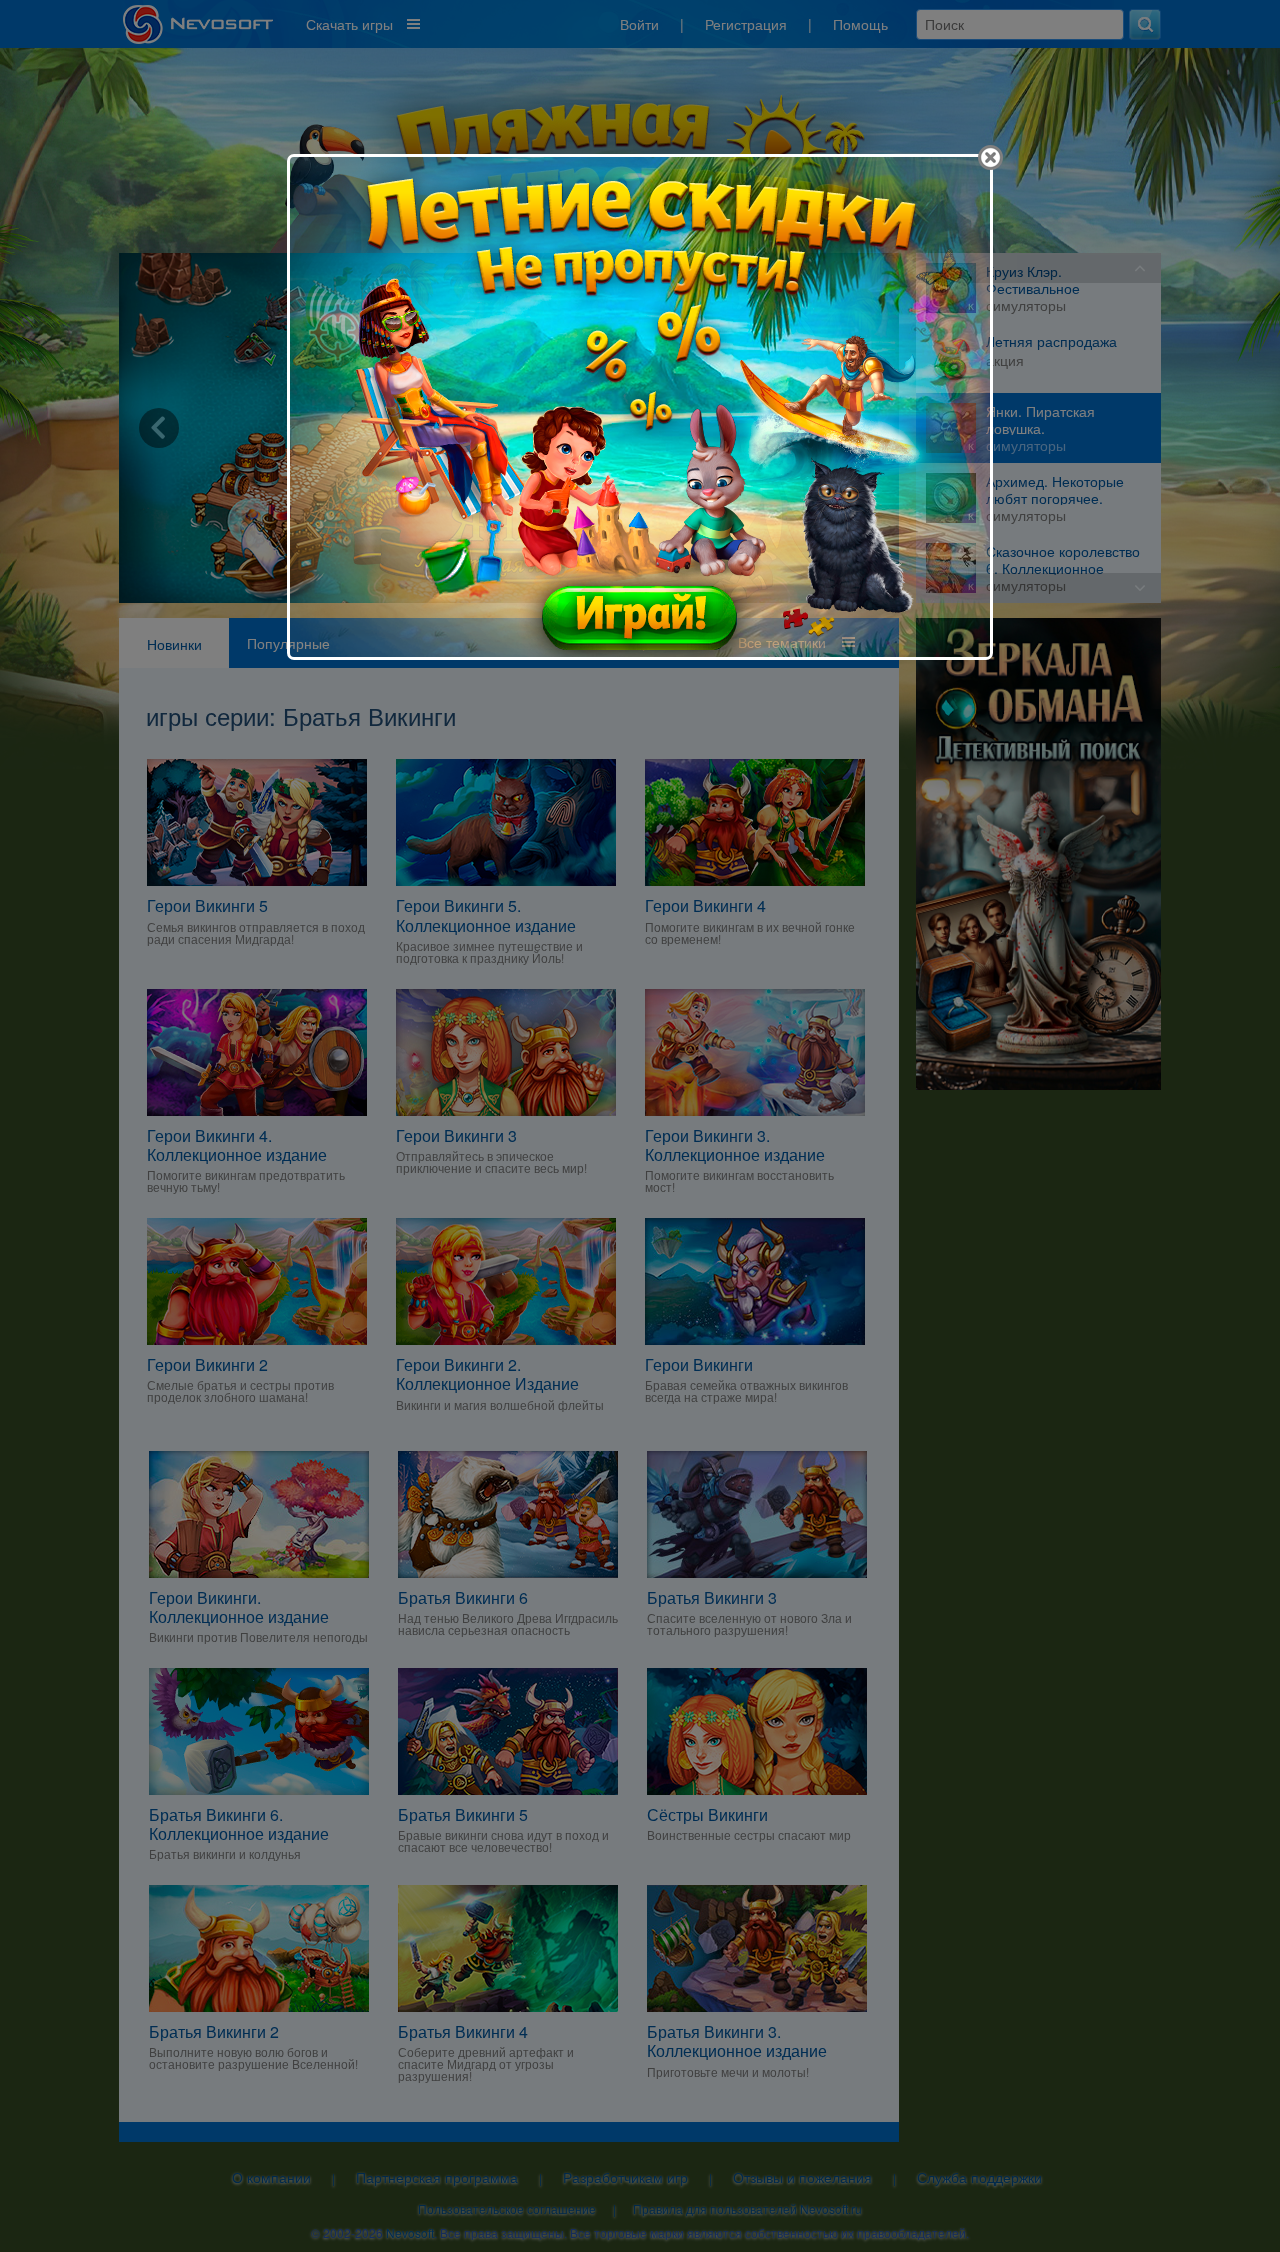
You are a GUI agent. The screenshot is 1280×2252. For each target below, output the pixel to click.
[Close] (990, 157)
